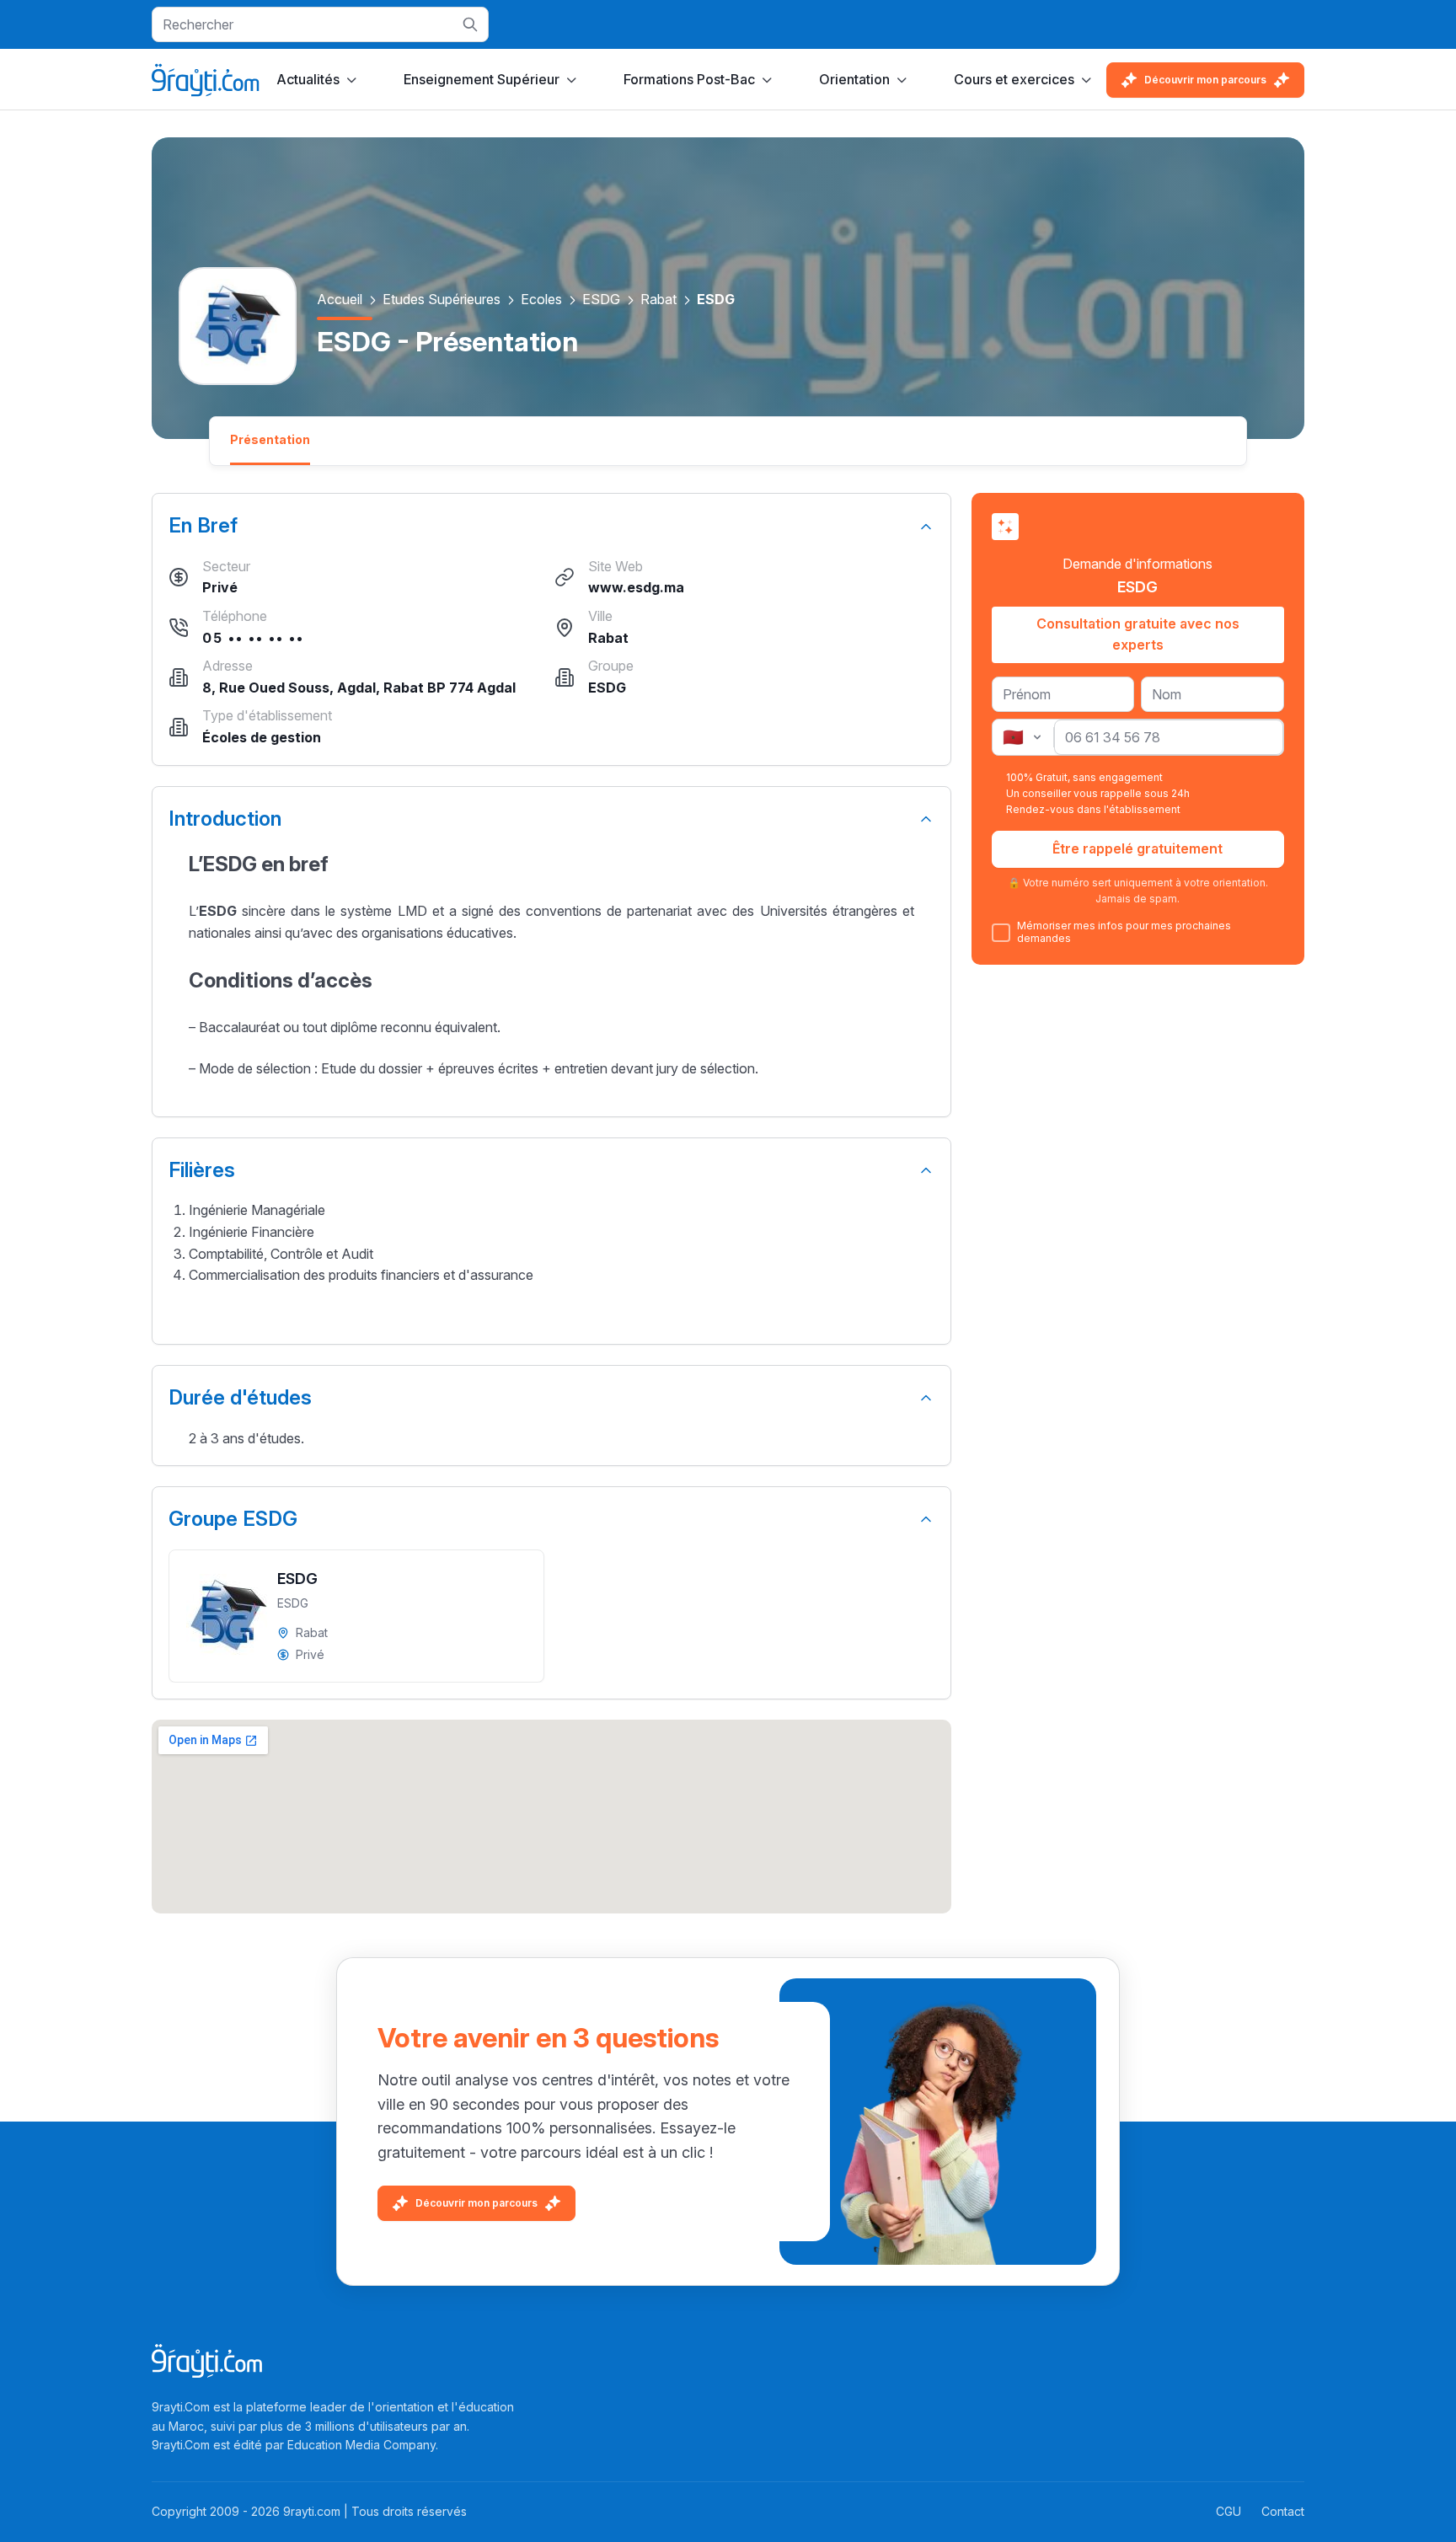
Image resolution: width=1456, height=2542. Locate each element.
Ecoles (541, 299)
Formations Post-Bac (689, 79)
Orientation (854, 79)
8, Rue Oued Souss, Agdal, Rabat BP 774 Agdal (359, 688)
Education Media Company (361, 2445)
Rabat (658, 299)
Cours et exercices (1014, 79)
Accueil (340, 299)
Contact (1283, 2511)
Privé (220, 587)
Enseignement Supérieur (482, 79)
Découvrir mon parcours (1205, 80)
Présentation (270, 439)
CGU (1228, 2511)
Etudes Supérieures (442, 299)
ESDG (601, 299)
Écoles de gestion (262, 737)
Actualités (308, 79)
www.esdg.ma (636, 587)
